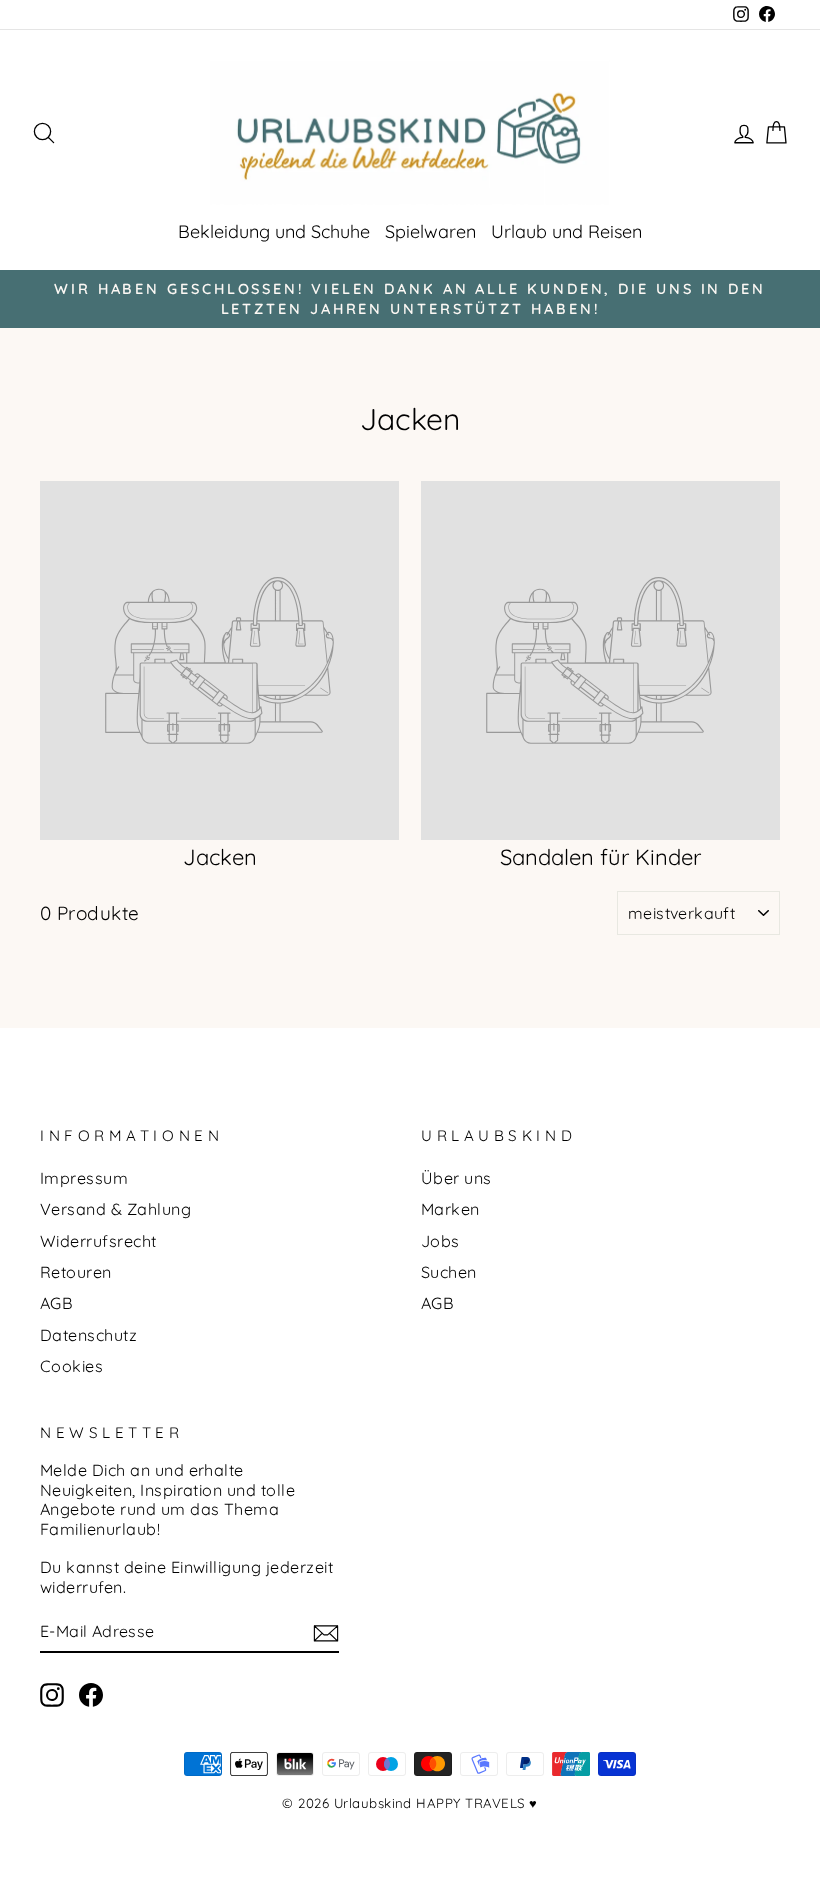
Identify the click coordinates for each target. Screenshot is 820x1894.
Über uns (456, 1178)
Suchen (449, 1272)
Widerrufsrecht (98, 1241)
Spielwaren (430, 231)
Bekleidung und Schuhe (274, 231)
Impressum (84, 1178)
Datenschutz (88, 1335)
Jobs (440, 1241)
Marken (450, 1209)
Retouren (76, 1272)
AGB (56, 1303)
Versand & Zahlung (115, 1209)
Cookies (71, 1366)
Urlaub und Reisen (566, 231)
